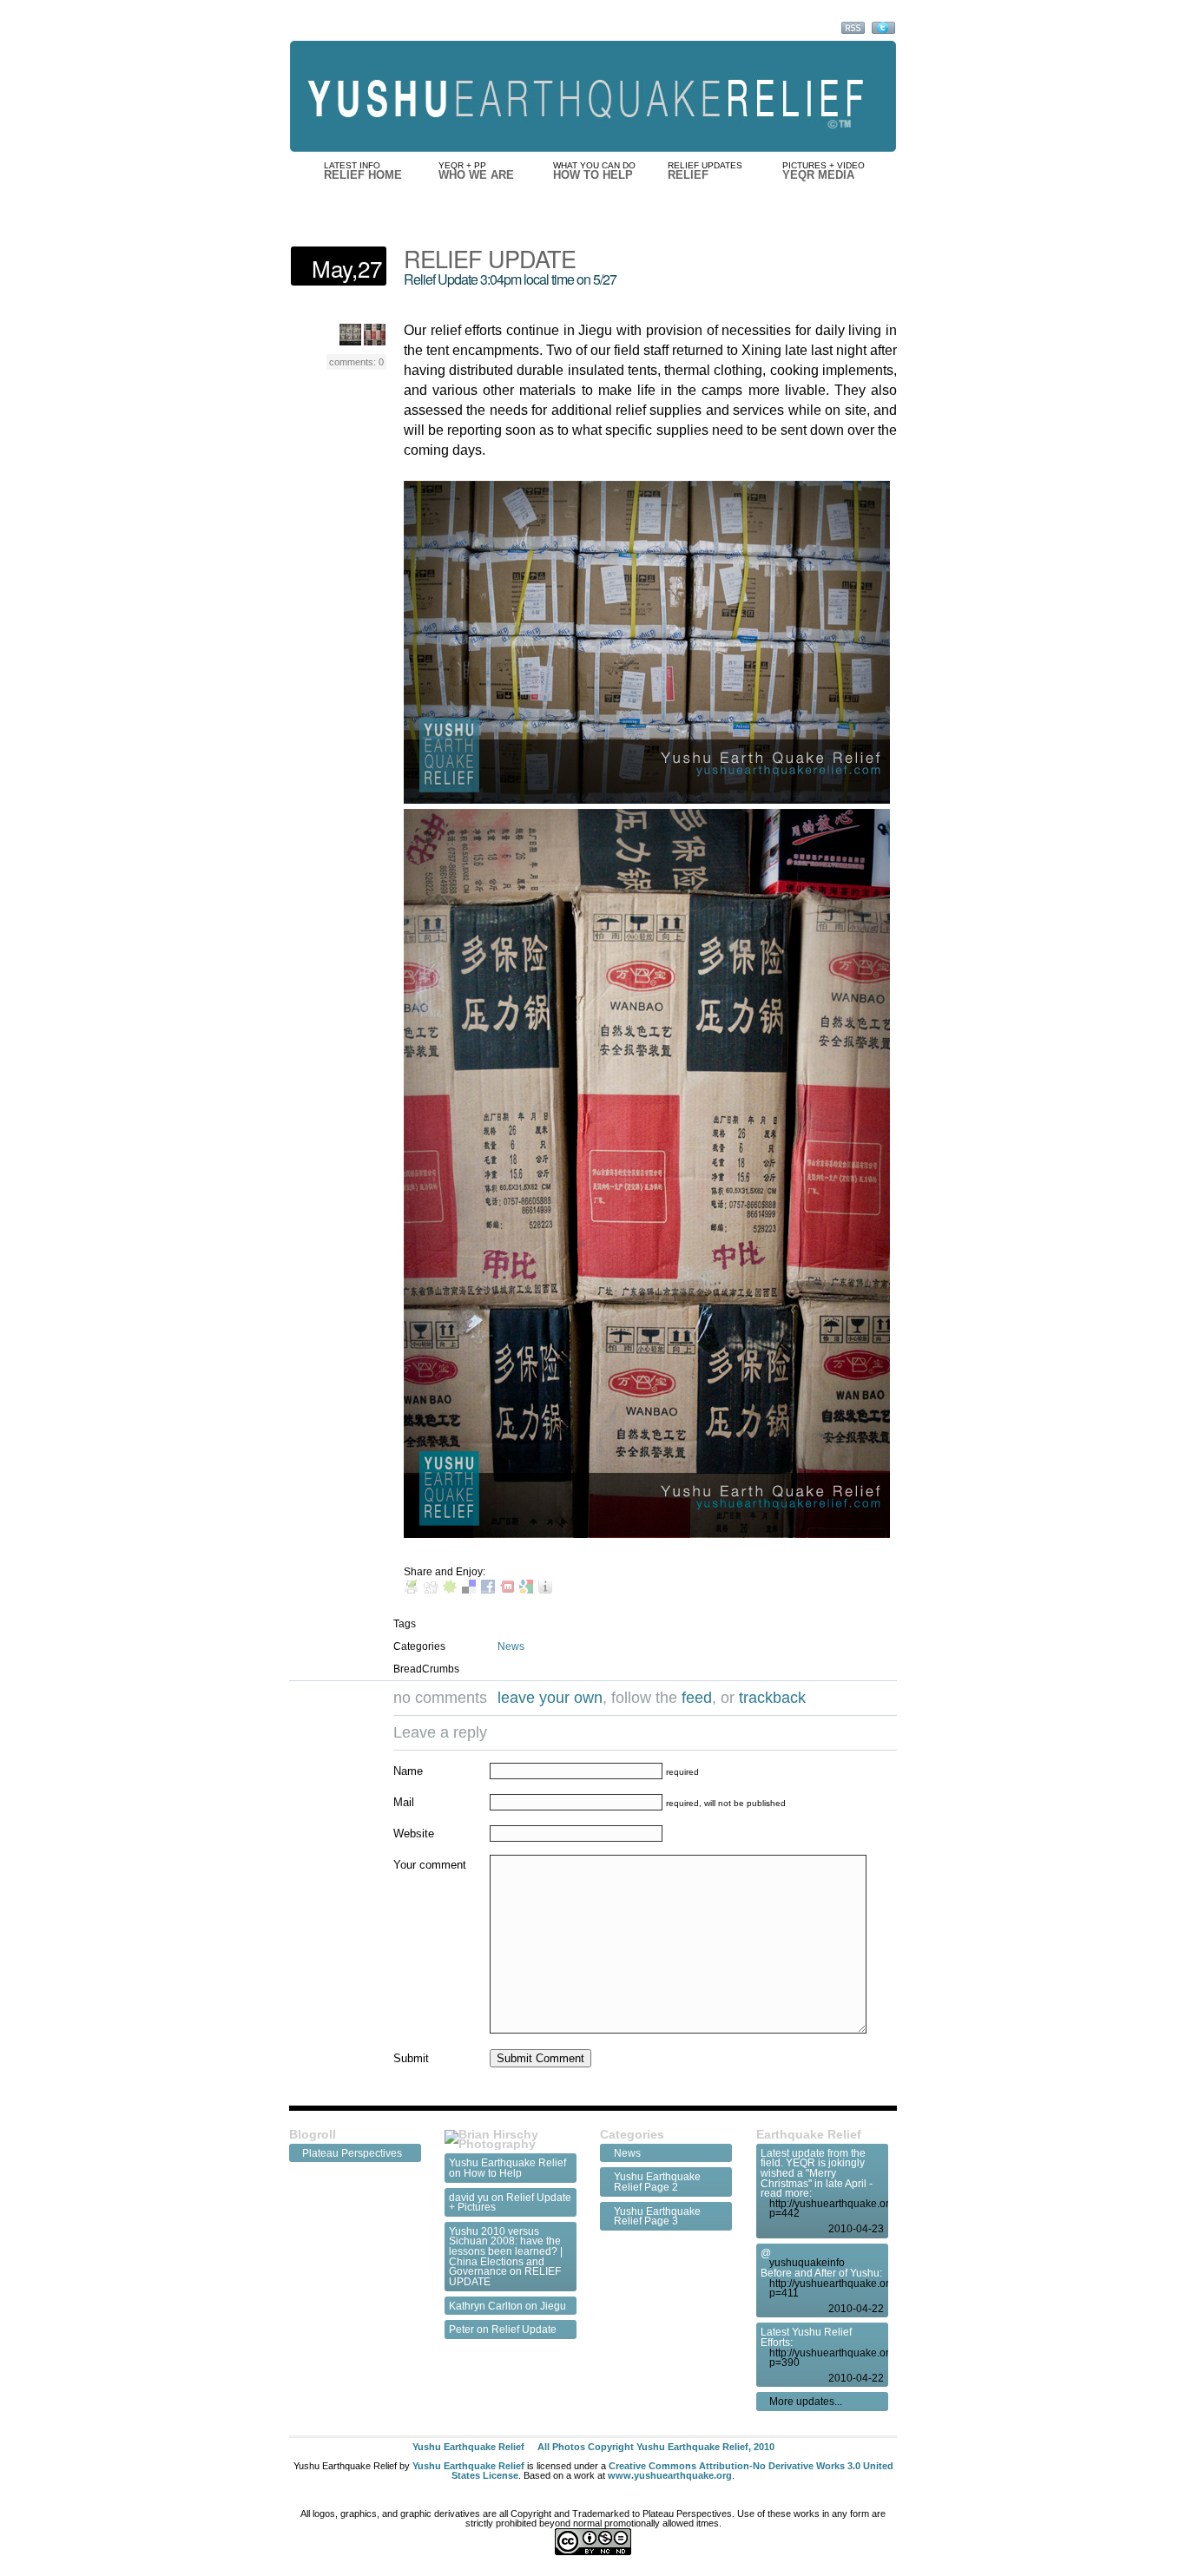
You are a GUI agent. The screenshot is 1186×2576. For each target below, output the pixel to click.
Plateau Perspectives (352, 2153)
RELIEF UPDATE (490, 258)
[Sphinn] (450, 1589)
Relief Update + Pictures (510, 2202)
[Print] (412, 1589)
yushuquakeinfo (807, 2263)
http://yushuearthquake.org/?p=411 (827, 2288)
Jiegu (553, 2306)
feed (697, 1698)
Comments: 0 (356, 362)
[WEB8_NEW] (375, 341)
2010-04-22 (856, 2308)
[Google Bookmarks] (526, 1589)
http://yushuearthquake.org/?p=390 (827, 2358)
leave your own (550, 1698)
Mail (404, 1802)
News (511, 1646)
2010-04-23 (856, 2228)
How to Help (493, 2173)
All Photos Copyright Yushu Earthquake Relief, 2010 (656, 2447)
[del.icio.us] (469, 1589)
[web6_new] (350, 341)
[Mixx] (507, 1589)
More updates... (806, 2402)
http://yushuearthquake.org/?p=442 (827, 2208)
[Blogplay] (545, 1589)
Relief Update (524, 2329)
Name (408, 1771)
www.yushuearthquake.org (670, 2475)
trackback (772, 1698)
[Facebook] (488, 1589)
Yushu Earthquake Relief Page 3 (657, 2216)
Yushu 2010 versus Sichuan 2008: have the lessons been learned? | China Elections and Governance (506, 2251)
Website (414, 1833)
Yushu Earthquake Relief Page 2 (657, 2182)
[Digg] (431, 1589)
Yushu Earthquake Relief (507, 2162)
